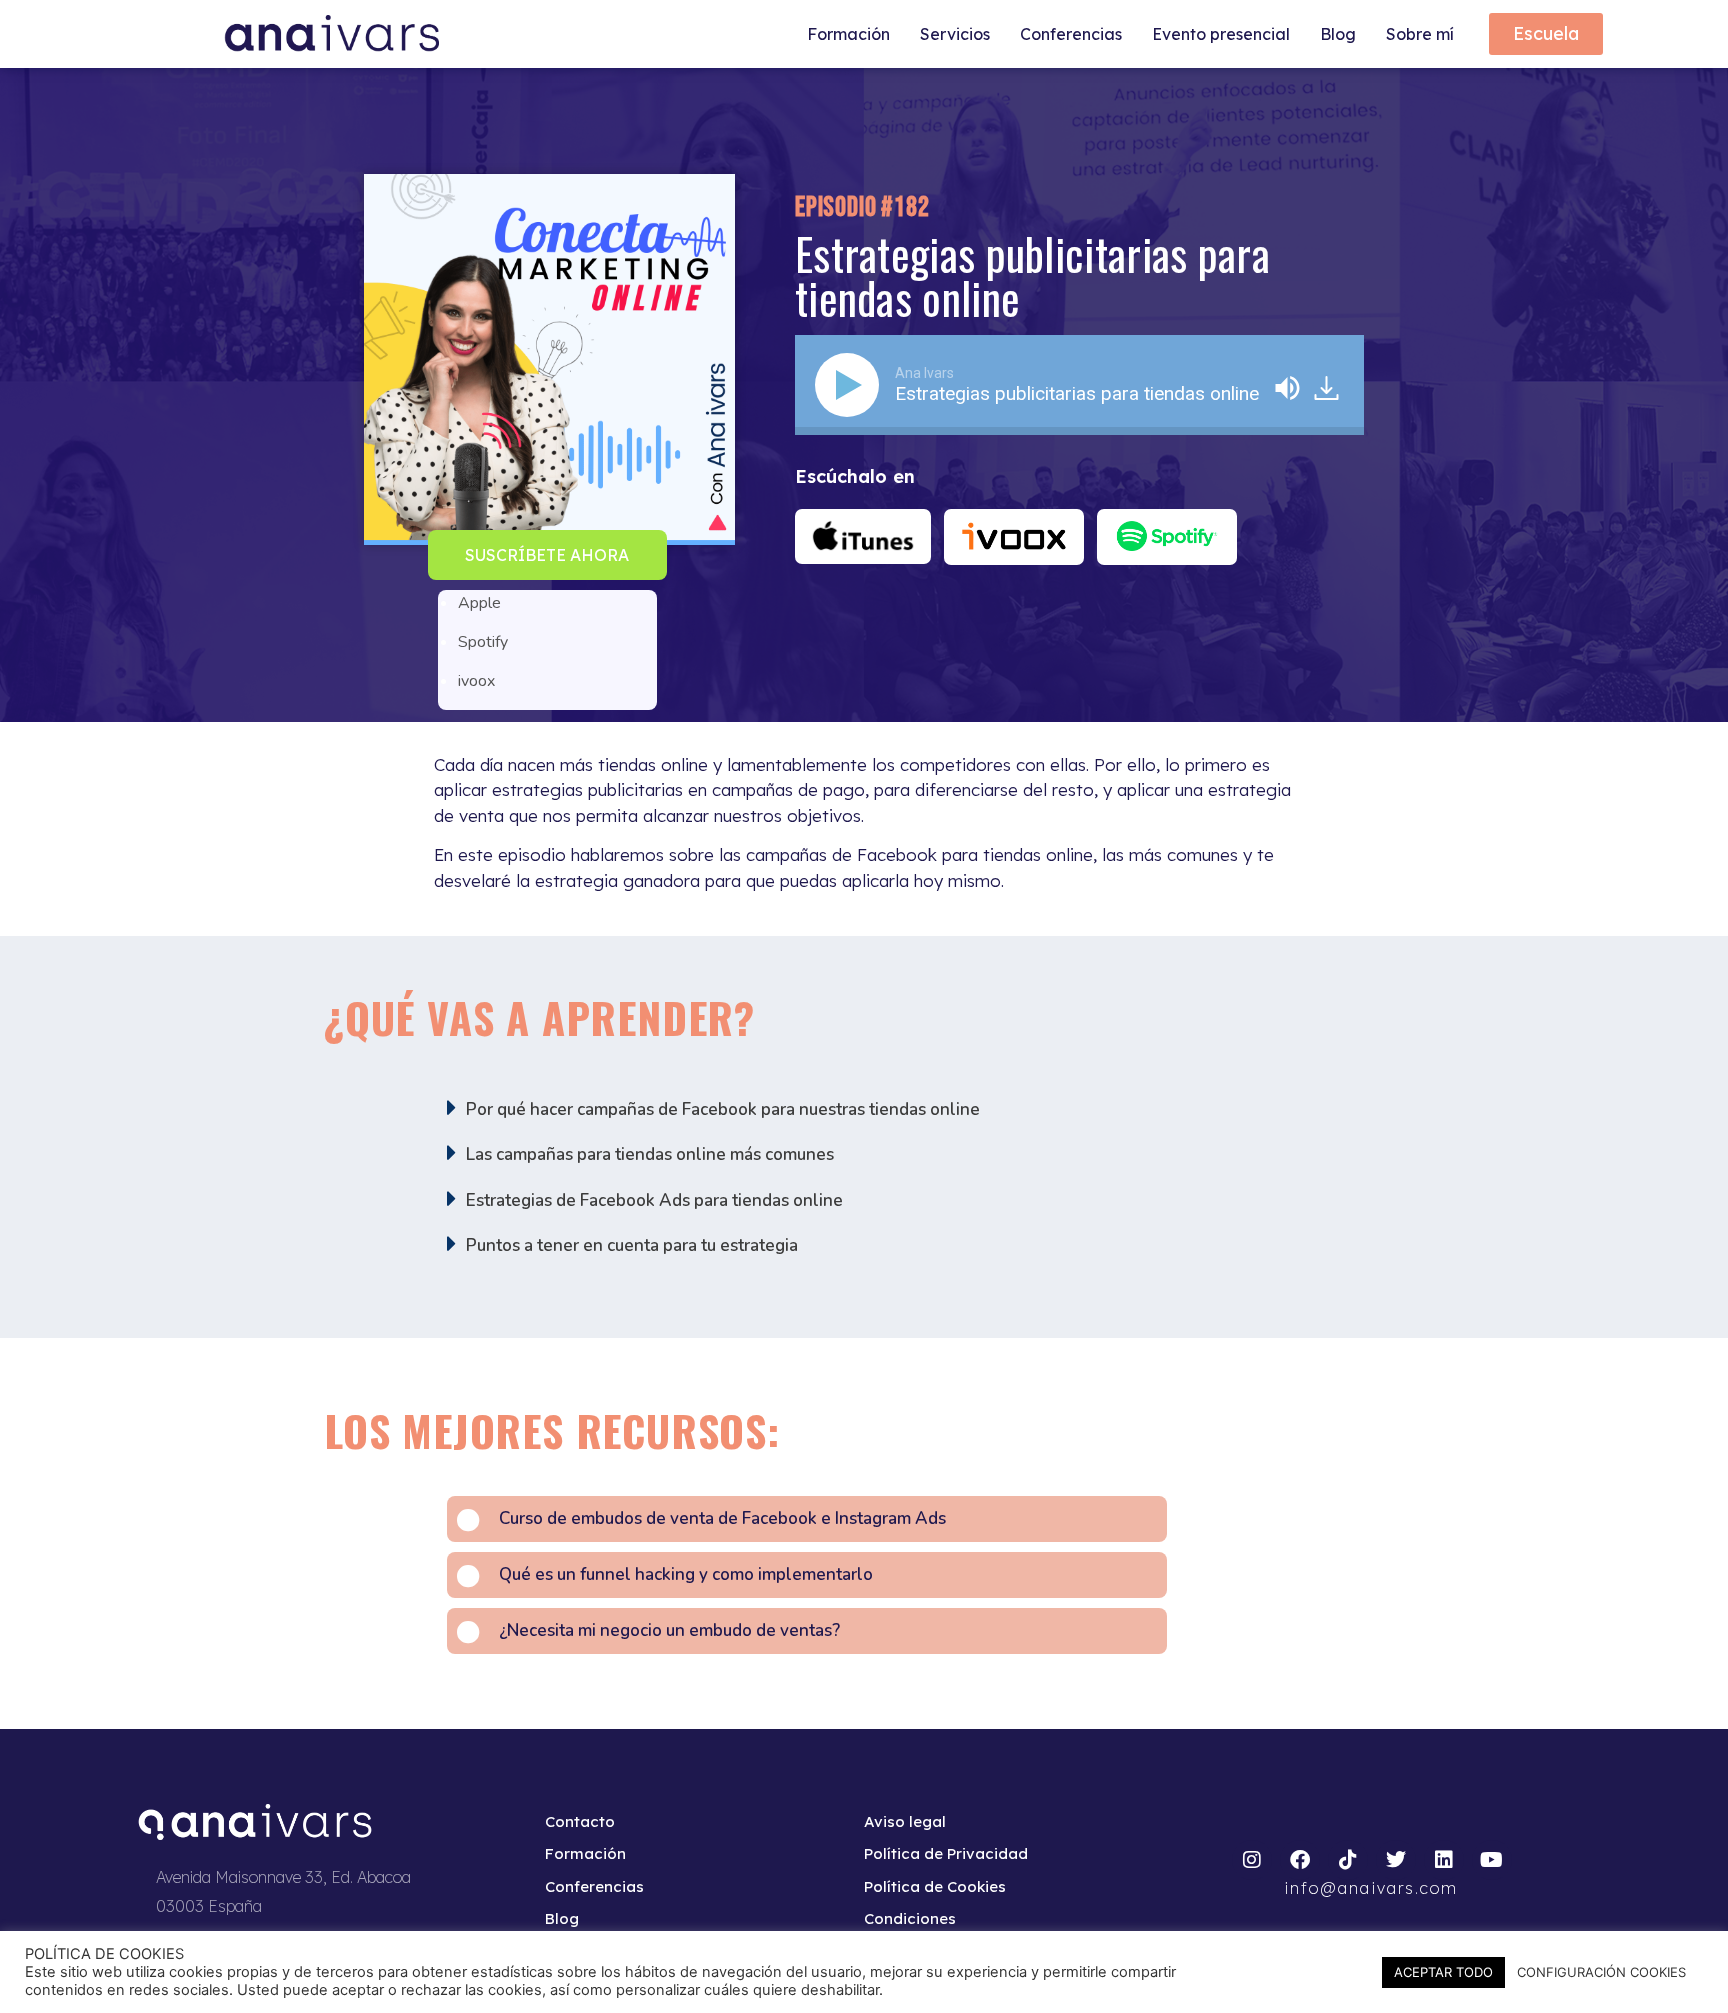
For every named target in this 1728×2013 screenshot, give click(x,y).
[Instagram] (1252, 1860)
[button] (547, 555)
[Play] (851, 385)
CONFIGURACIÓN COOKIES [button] (1601, 1972)
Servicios (955, 34)
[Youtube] (1492, 1860)
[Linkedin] (1444, 1860)
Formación (848, 34)
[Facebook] (1300, 1860)
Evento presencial (1221, 34)
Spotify (483, 642)
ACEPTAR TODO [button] (1443, 1972)
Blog (1338, 34)
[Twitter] (1396, 1860)
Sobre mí (1420, 34)
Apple (479, 603)
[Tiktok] (1348, 1860)
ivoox (476, 681)
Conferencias (1071, 34)
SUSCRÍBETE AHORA (547, 555)
